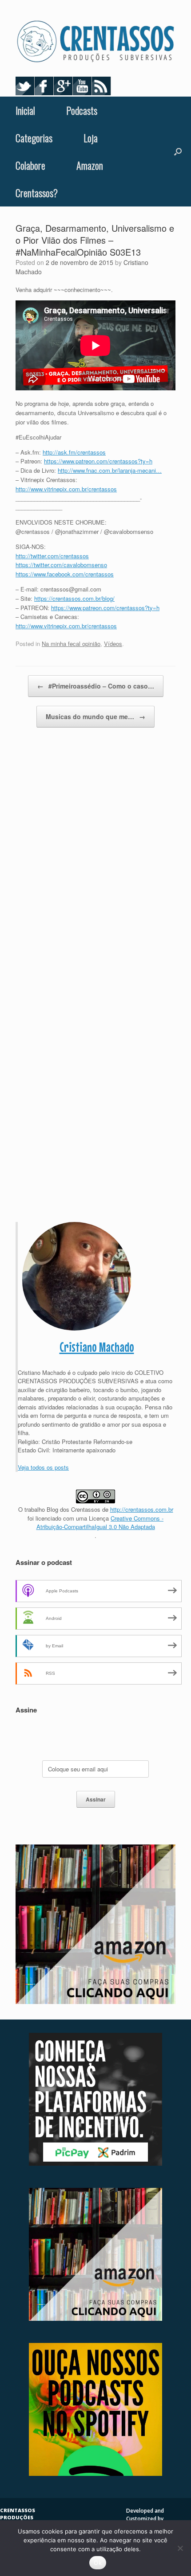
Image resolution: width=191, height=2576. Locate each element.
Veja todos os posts (43, 1467)
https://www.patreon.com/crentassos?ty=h (98, 461)
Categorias (34, 138)
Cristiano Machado (97, 1347)
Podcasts (82, 110)
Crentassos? (37, 193)
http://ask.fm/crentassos (74, 452)
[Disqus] (95, 865)
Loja (91, 138)
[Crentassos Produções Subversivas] (95, 42)
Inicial (25, 110)
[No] (180, 2548)
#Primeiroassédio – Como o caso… (96, 686)
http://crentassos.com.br (142, 1509)
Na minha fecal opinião (71, 644)
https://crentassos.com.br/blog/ (74, 598)
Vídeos (113, 644)
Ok (98, 2563)
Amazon (90, 165)
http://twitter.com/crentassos (52, 556)
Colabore (30, 165)
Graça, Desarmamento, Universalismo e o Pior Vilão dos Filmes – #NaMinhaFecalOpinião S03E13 (95, 240)
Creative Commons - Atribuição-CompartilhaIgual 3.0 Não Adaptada (100, 1523)
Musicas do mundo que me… (95, 716)
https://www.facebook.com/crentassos (65, 574)
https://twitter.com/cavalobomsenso (61, 565)
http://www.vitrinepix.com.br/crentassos (66, 489)
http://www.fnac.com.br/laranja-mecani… (110, 470)
